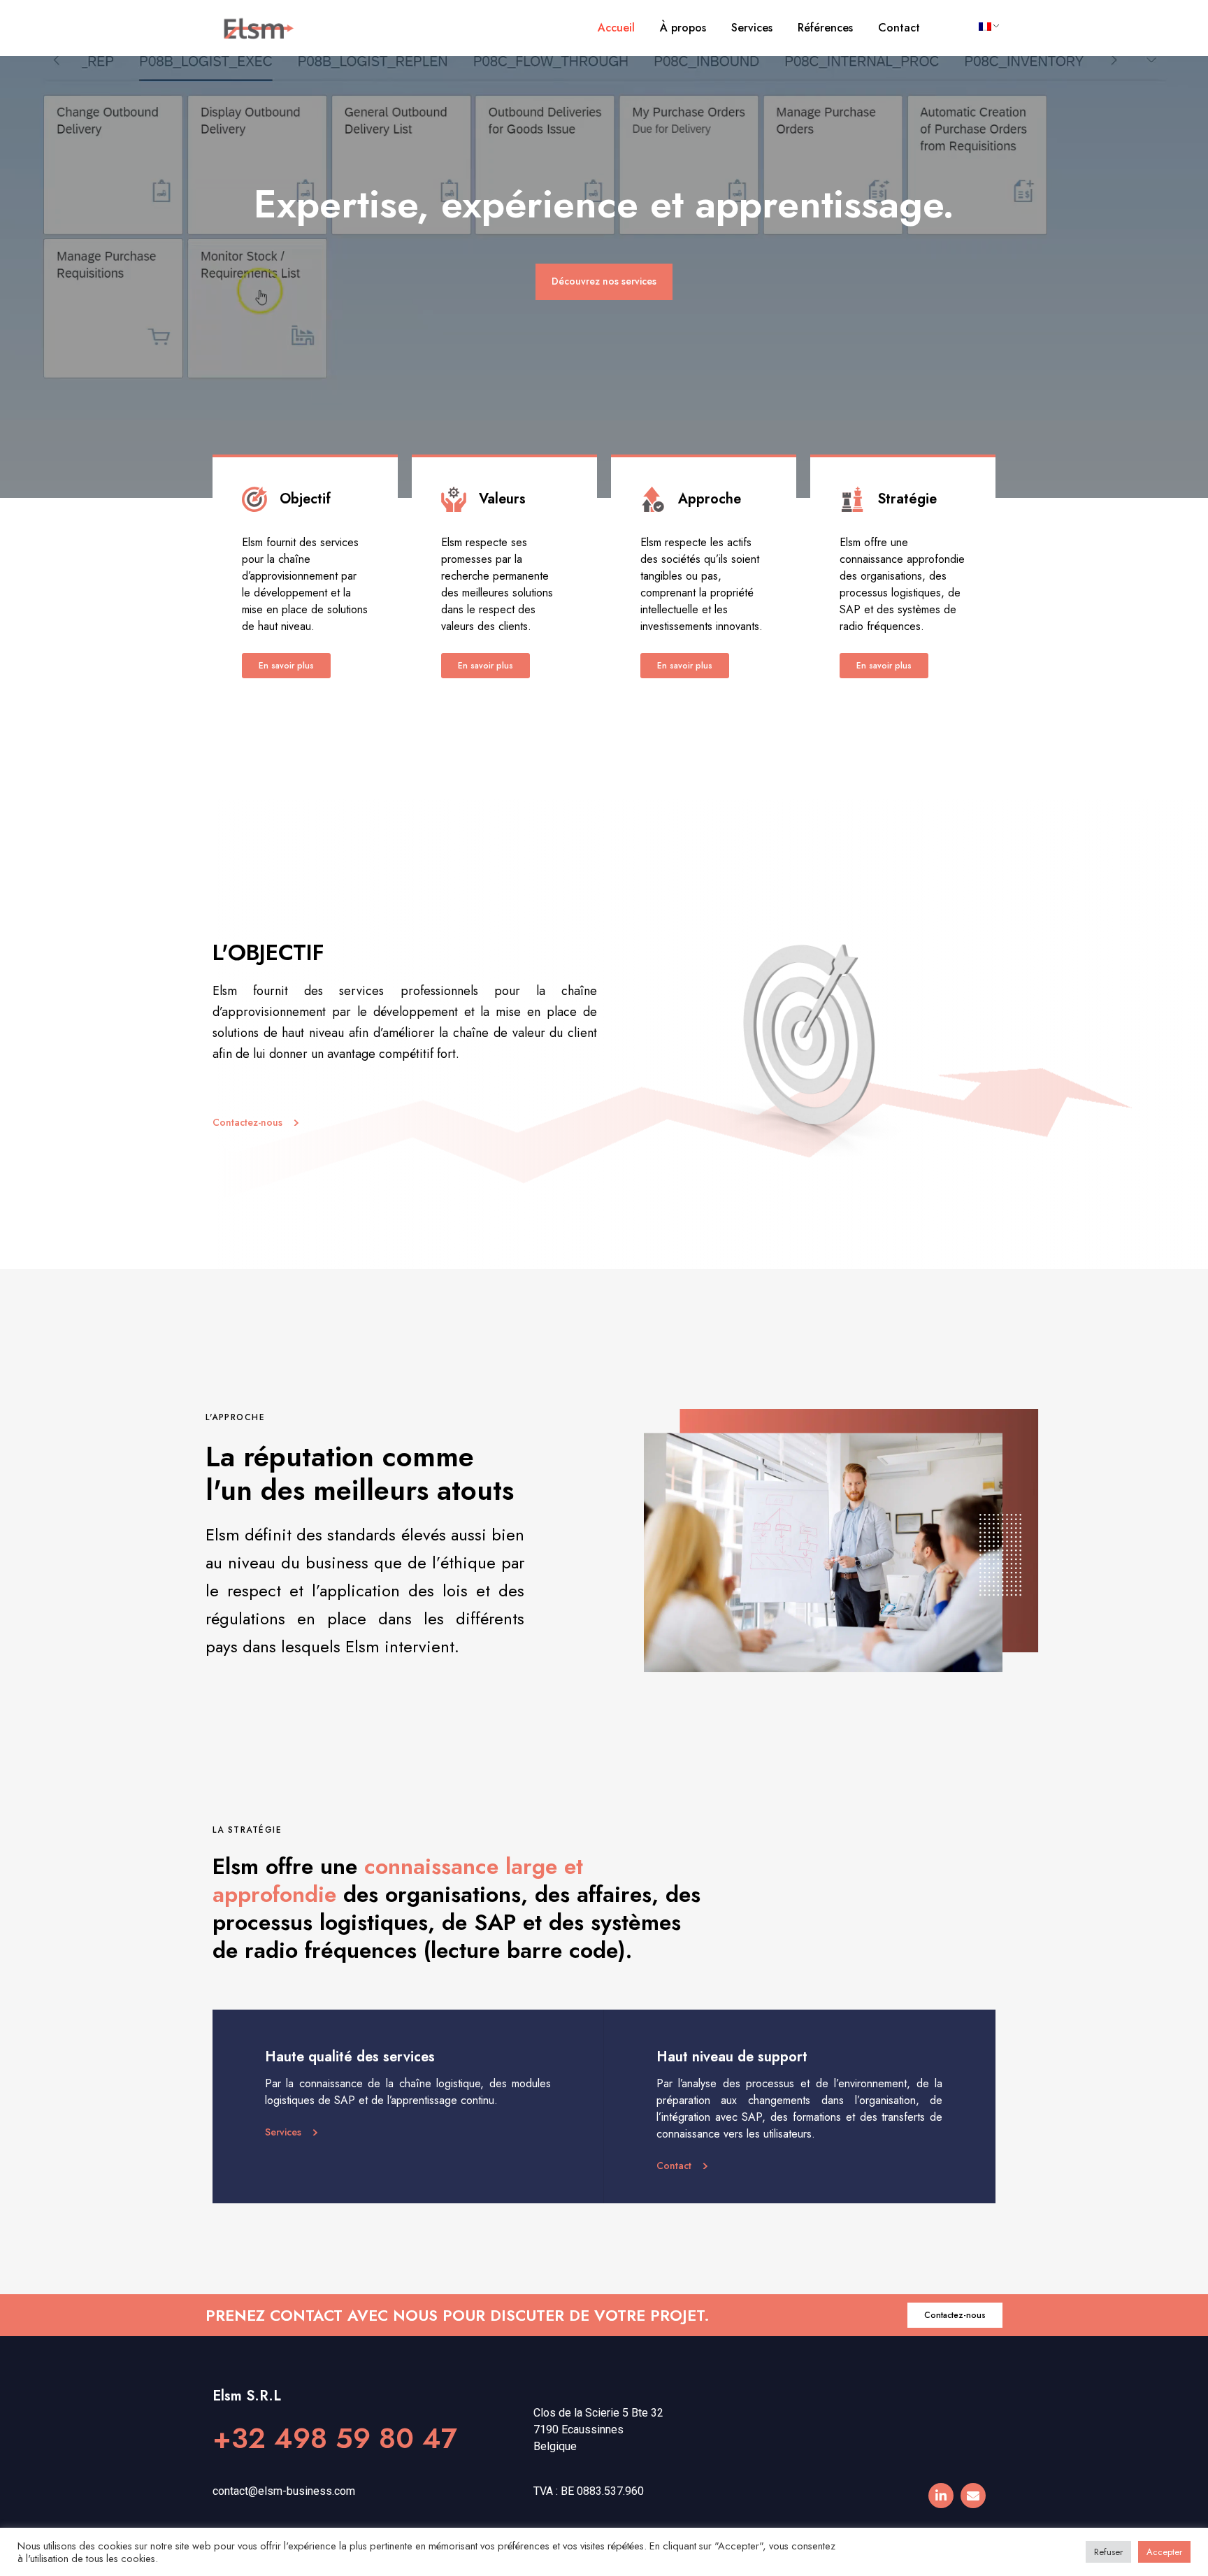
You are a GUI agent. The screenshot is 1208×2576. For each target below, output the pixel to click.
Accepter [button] (1164, 2552)
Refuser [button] (1108, 2552)
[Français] (984, 27)
